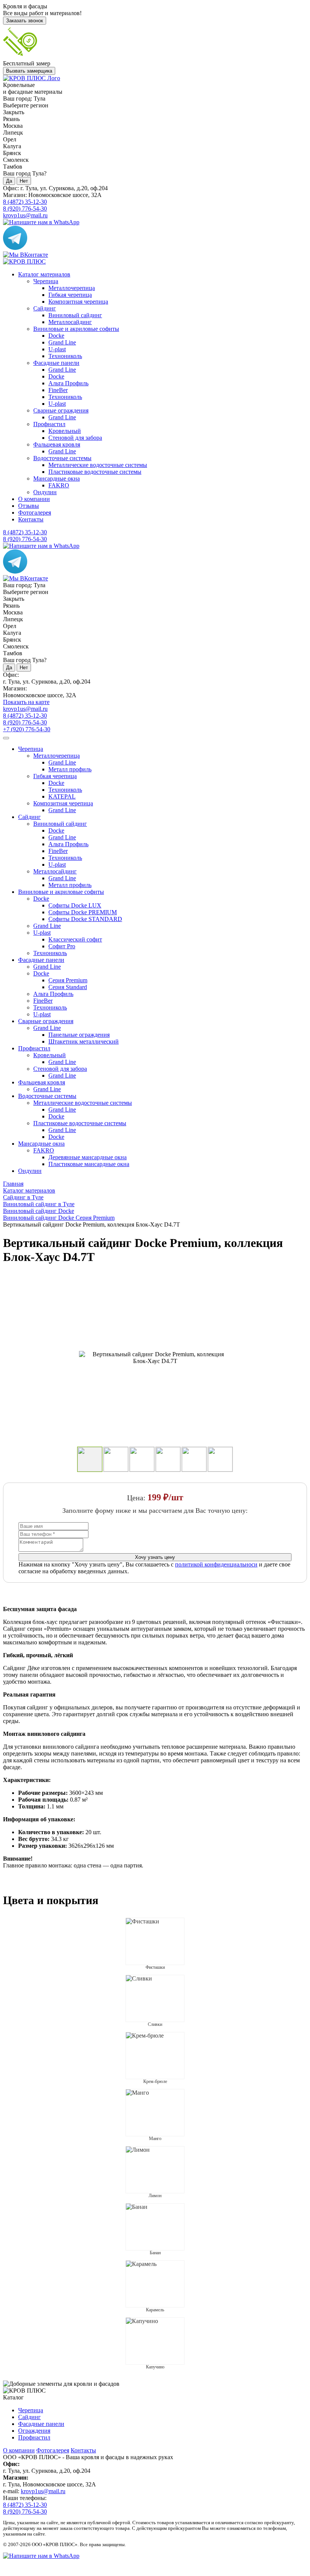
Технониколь (65, 356)
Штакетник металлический (84, 1041)
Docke (56, 336)
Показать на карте (26, 702)
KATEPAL (62, 796)
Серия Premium (68, 980)
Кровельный (65, 431)
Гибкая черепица (70, 295)
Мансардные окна (57, 478)
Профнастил (49, 424)
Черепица (46, 281)
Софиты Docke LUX (75, 905)
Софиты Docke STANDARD (85, 919)
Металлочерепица (72, 288)
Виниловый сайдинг (75, 315)
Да (9, 181)
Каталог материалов (44, 274)
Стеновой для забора (75, 438)
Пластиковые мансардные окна (89, 1164)
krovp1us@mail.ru (25, 215)
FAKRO (59, 485)
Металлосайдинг (70, 322)
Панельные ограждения (79, 1035)
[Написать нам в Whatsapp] (155, 2556)
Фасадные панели (56, 363)
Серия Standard (68, 987)
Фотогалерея (35, 513)
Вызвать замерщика (29, 71)
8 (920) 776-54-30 (25, 209)
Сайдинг (45, 308)
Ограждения (34, 2431)
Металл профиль (70, 769)
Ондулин (45, 492)
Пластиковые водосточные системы (95, 472)
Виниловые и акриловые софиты (76, 329)
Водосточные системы (62, 458)
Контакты (31, 519)
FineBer (58, 390)
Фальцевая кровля (57, 444)
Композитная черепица (78, 302)
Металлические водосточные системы (98, 465)
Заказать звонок (25, 21)
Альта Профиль (68, 383)
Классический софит (75, 939)
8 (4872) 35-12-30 (25, 202)
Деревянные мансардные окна (88, 1157)
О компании (34, 499)
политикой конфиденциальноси (216, 1564)
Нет (24, 181)
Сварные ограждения (61, 410)
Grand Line (62, 342)
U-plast (57, 349)
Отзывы (29, 506)
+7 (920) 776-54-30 (27, 729)
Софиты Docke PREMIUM (83, 912)
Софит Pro (62, 946)
